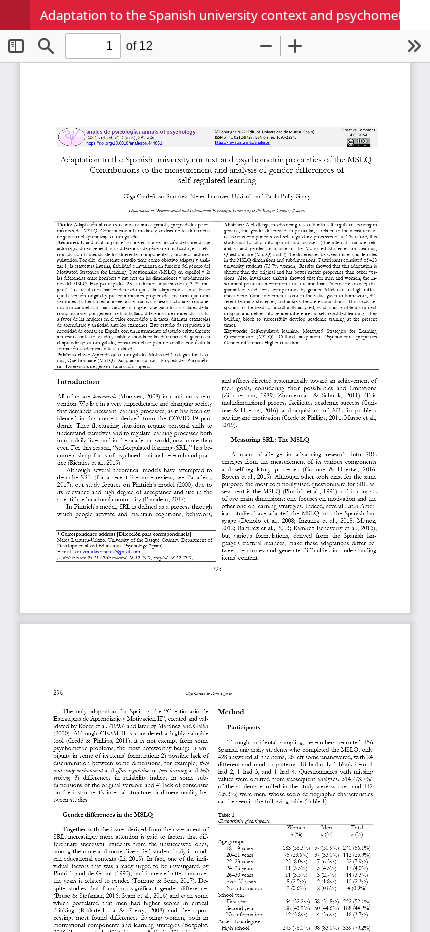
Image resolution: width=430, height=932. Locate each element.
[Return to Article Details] (15, 15)
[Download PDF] (415, 15)
